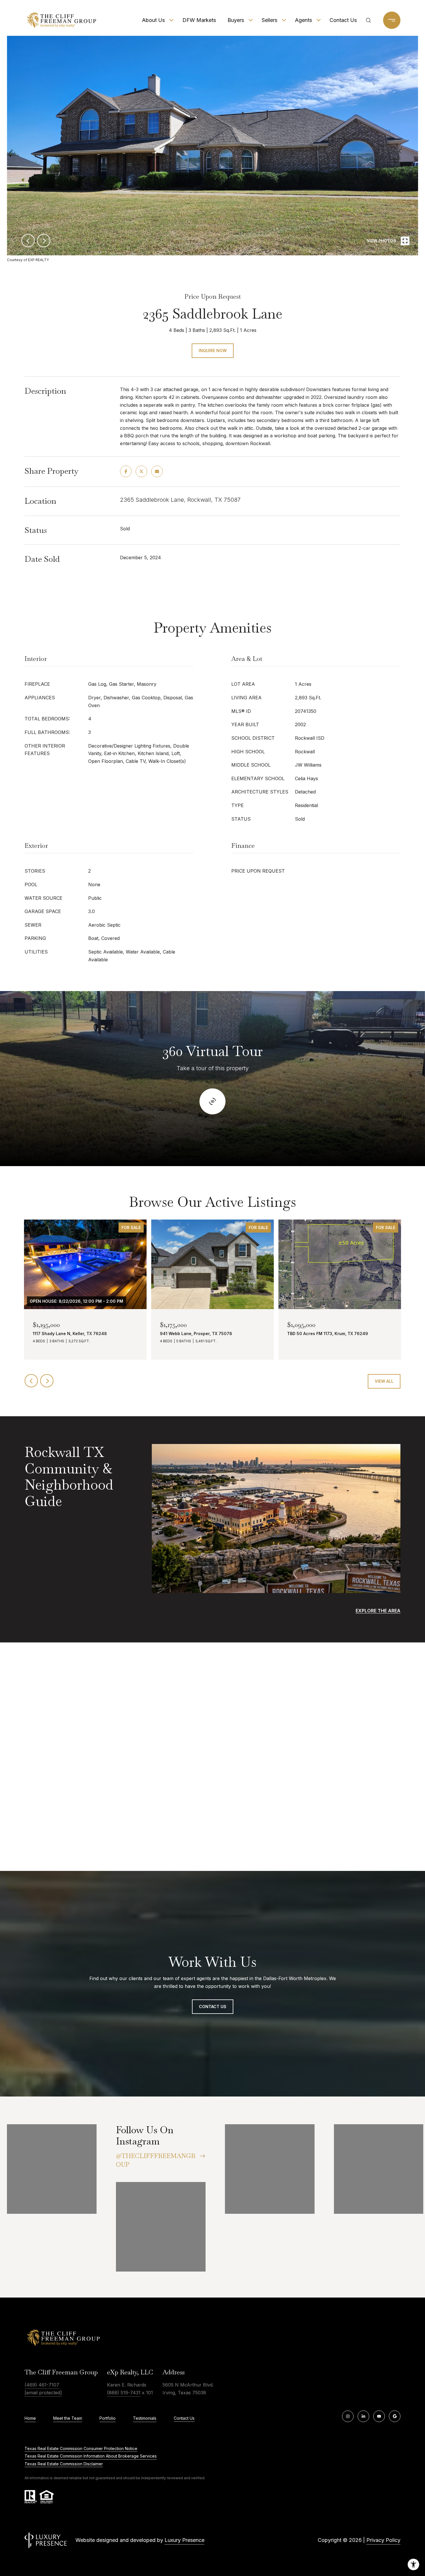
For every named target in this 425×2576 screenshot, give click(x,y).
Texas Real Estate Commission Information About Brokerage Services (91, 2456)
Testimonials (145, 2418)
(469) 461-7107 (42, 2385)
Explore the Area (378, 1611)
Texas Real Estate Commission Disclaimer (64, 2464)
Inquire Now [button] (213, 351)
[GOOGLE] (395, 2416)
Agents (303, 20)
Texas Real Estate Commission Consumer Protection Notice (81, 2448)
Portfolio (108, 2418)
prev (28, 241)
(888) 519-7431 (124, 2393)
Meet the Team (68, 2418)
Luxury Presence (184, 2540)
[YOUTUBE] (379, 2416)
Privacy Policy (383, 2540)
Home (30, 2418)
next (44, 241)
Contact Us (343, 20)
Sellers (269, 20)
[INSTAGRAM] (348, 2416)
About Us (153, 20)
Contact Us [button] (213, 2007)
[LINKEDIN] (363, 2416)
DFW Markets (199, 20)
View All (384, 1381)
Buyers (236, 20)
